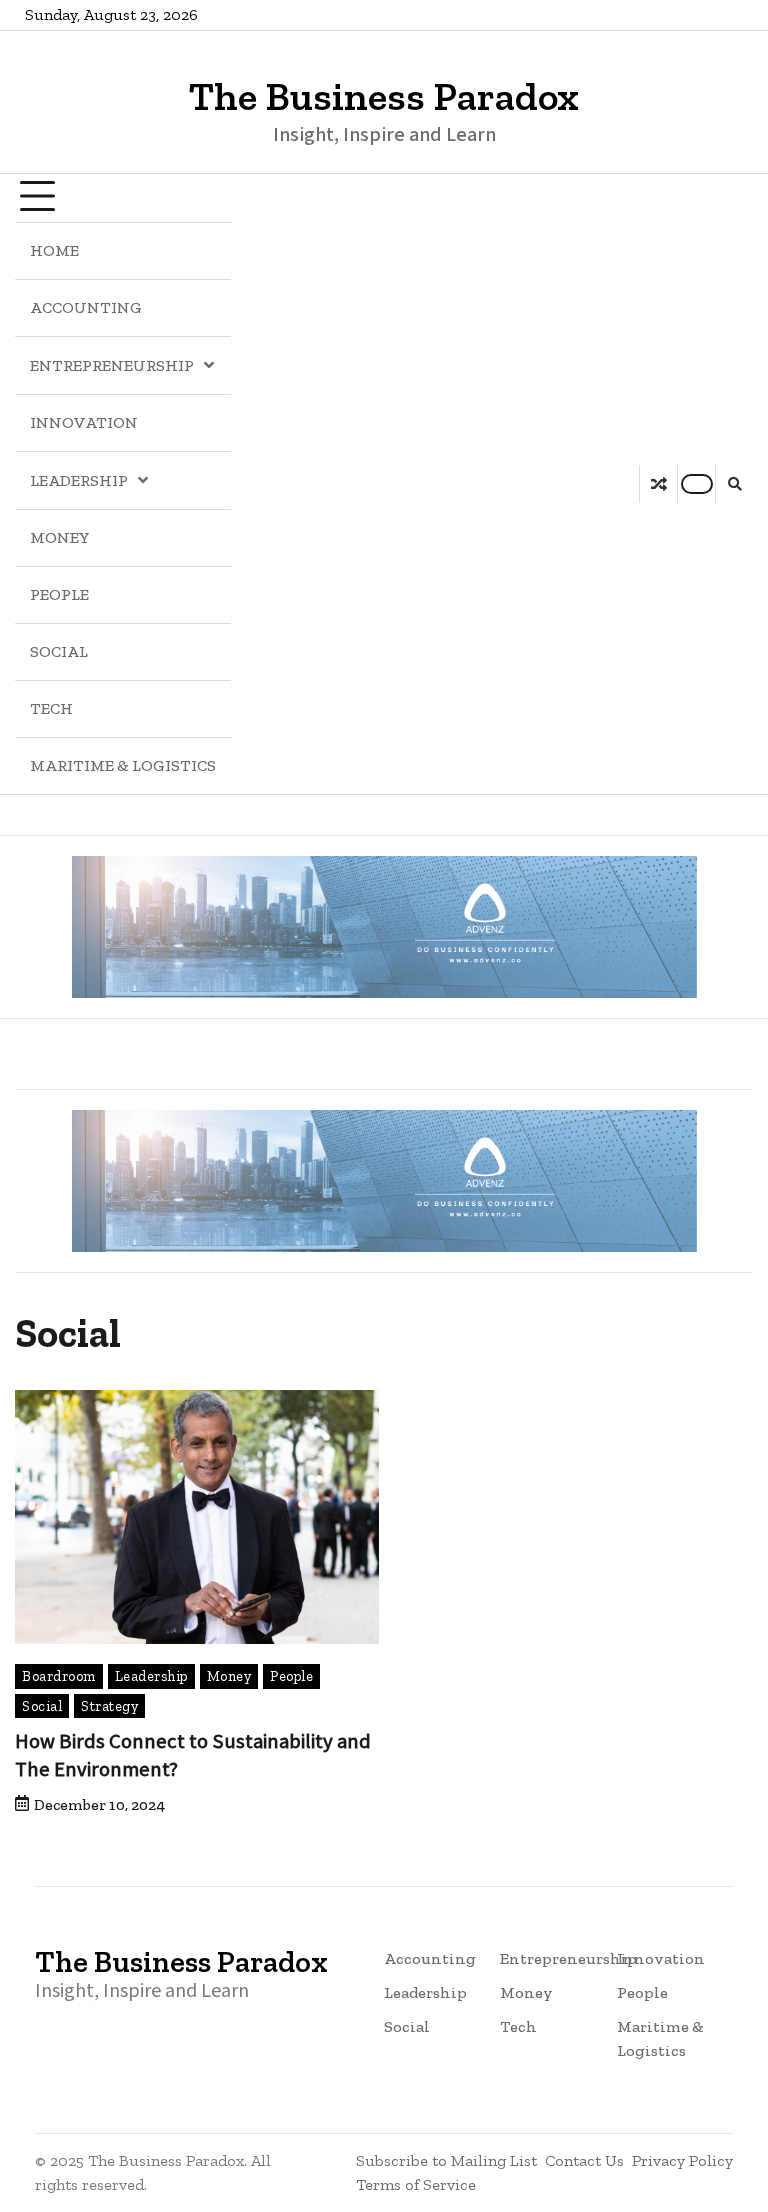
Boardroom (59, 1676)
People (59, 594)
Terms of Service (416, 2184)
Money (60, 537)
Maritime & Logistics (123, 765)
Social (59, 651)
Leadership (79, 480)
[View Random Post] (658, 484)
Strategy (109, 1706)
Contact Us (584, 2160)
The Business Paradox (384, 96)
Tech (51, 708)
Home (54, 250)
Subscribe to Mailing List (446, 2160)
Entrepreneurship (112, 365)
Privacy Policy (682, 2160)
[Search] (734, 484)
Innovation (84, 422)
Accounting (86, 307)
